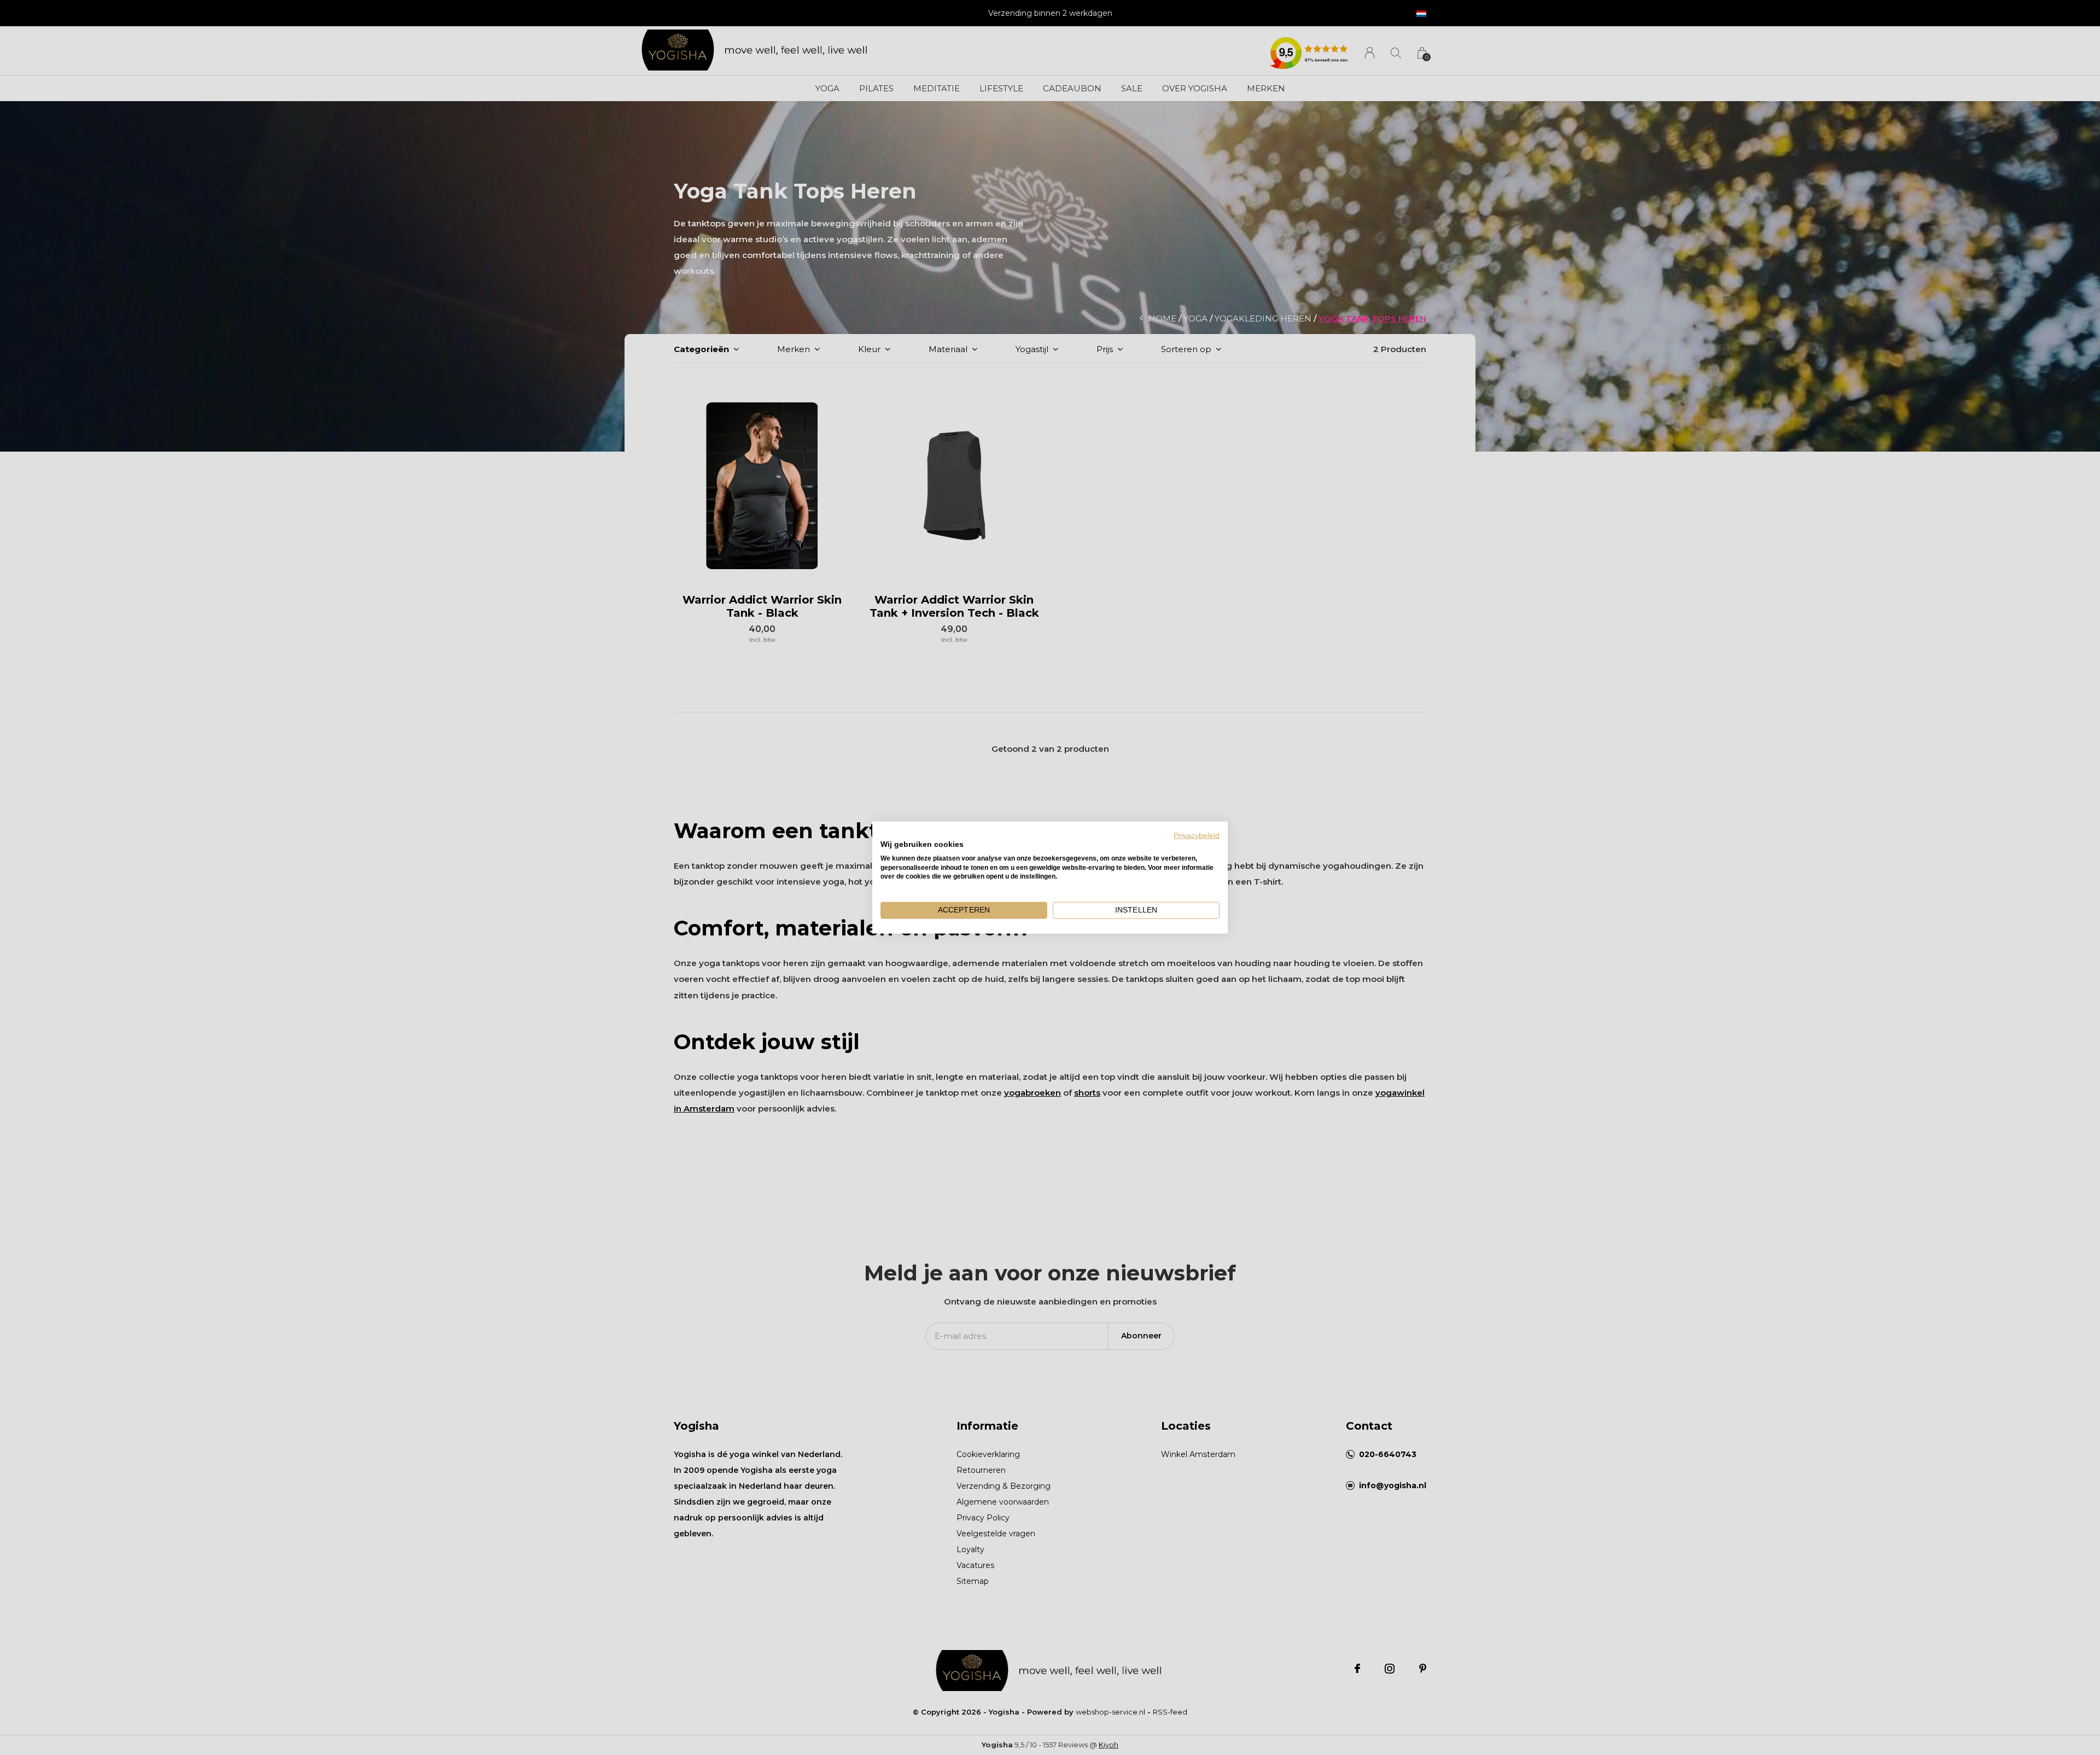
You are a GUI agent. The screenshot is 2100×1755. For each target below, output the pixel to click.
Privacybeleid (1197, 836)
